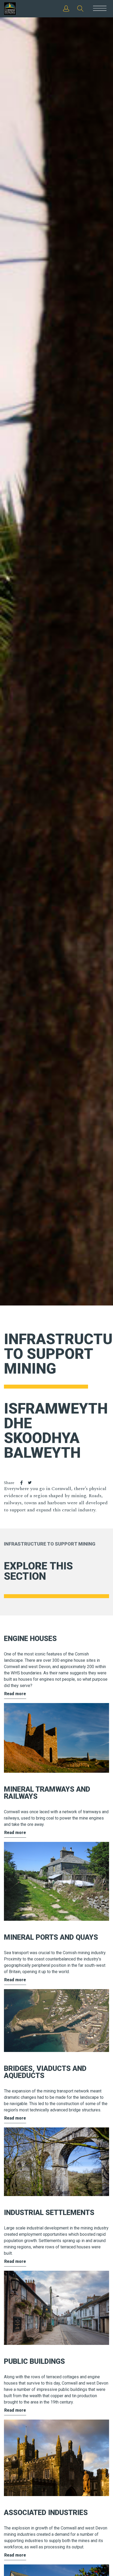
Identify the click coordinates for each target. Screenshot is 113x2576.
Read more (15, 1694)
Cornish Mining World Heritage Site (15, 9)
